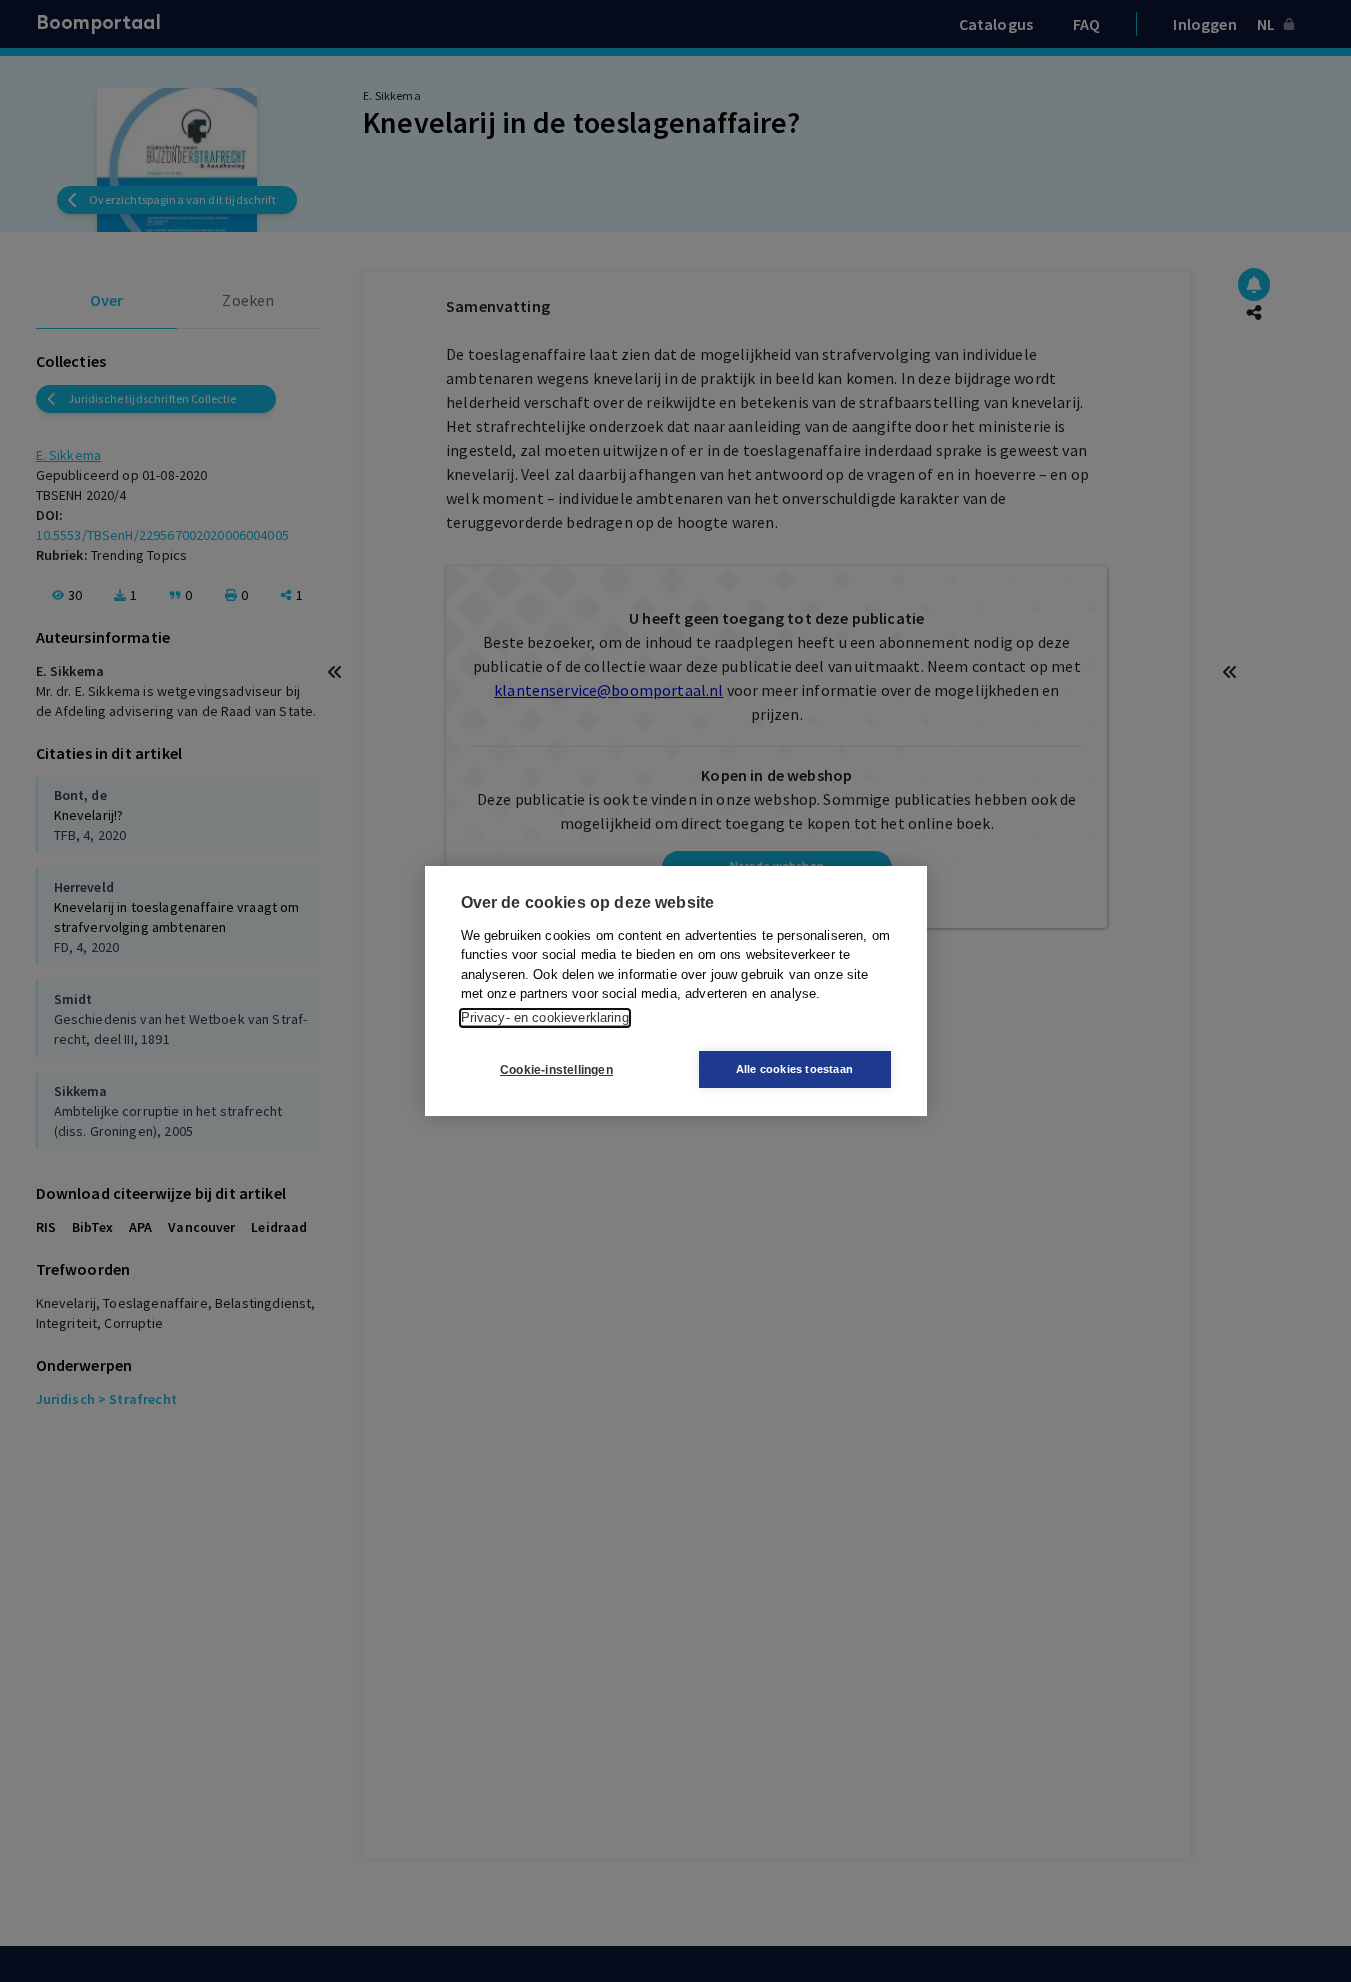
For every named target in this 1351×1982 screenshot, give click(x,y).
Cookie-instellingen (556, 1070)
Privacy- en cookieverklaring (545, 1017)
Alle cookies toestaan (794, 1069)
